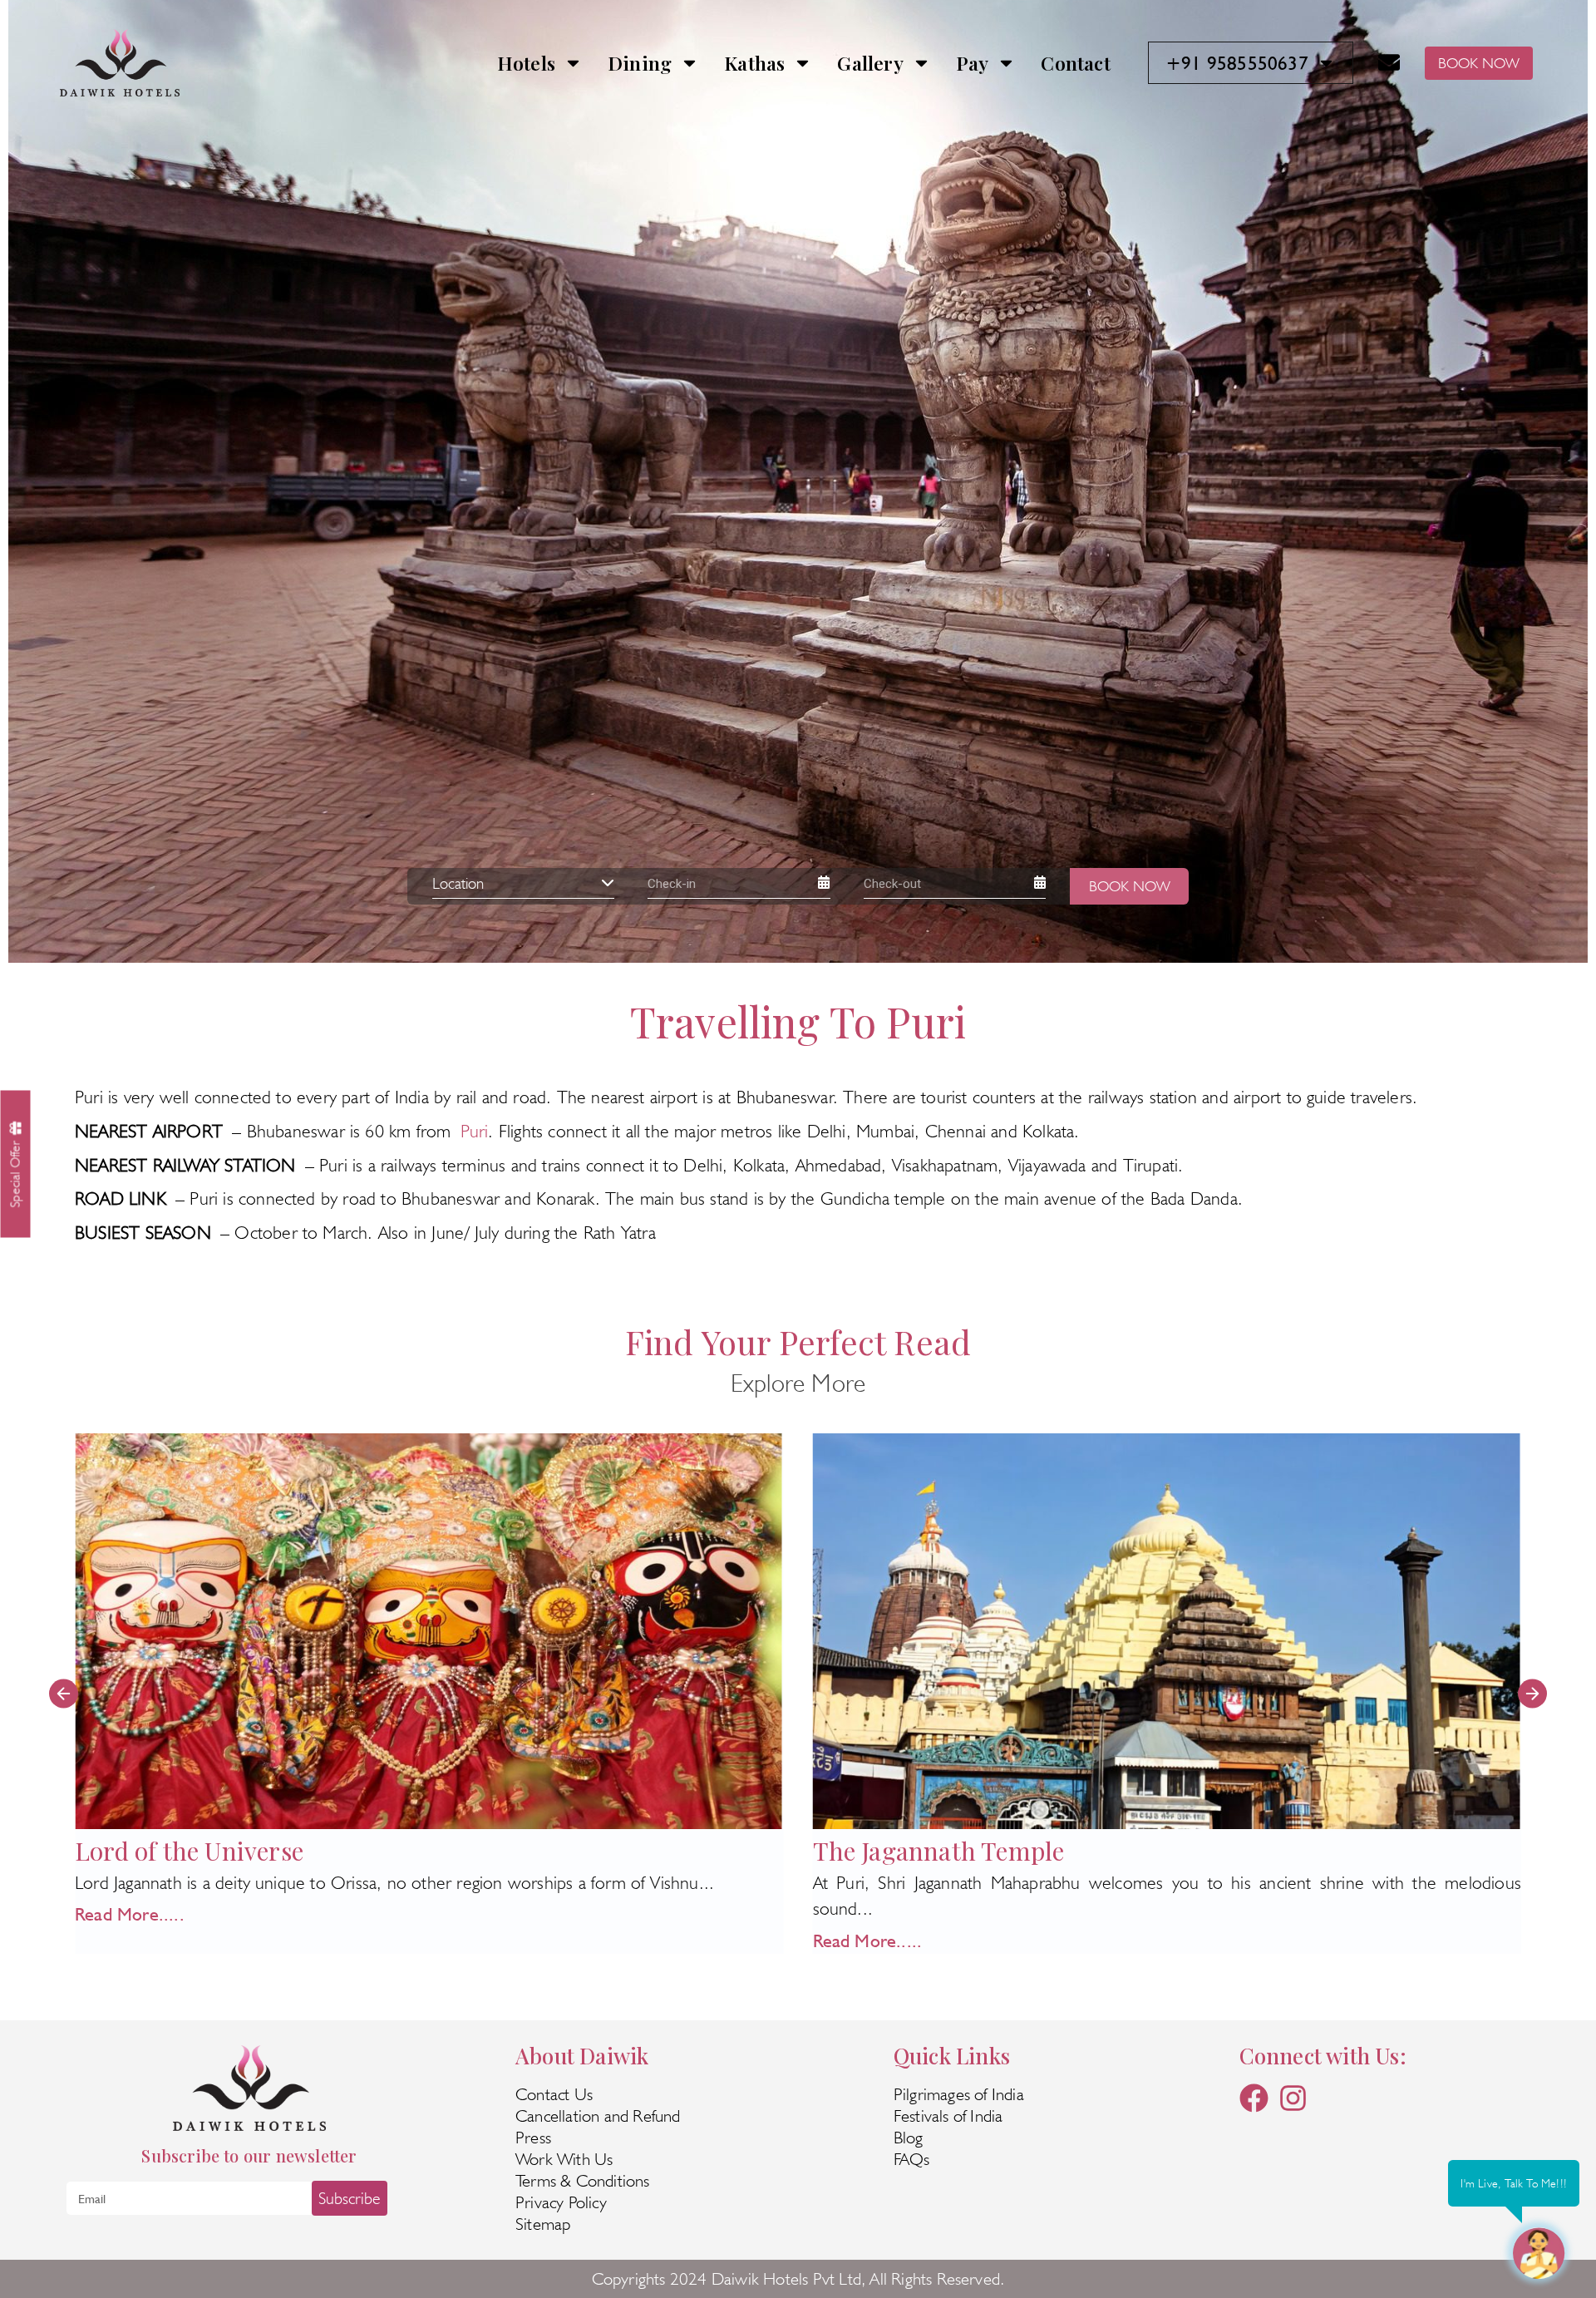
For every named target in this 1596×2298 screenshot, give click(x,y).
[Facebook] (1254, 2098)
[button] (64, 1693)
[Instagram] (1293, 2098)
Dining (640, 63)
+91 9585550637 (1237, 63)
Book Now (1130, 886)
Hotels (526, 63)
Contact (1075, 63)
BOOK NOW (1479, 63)
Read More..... (130, 1940)
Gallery (870, 63)
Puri (475, 1131)
